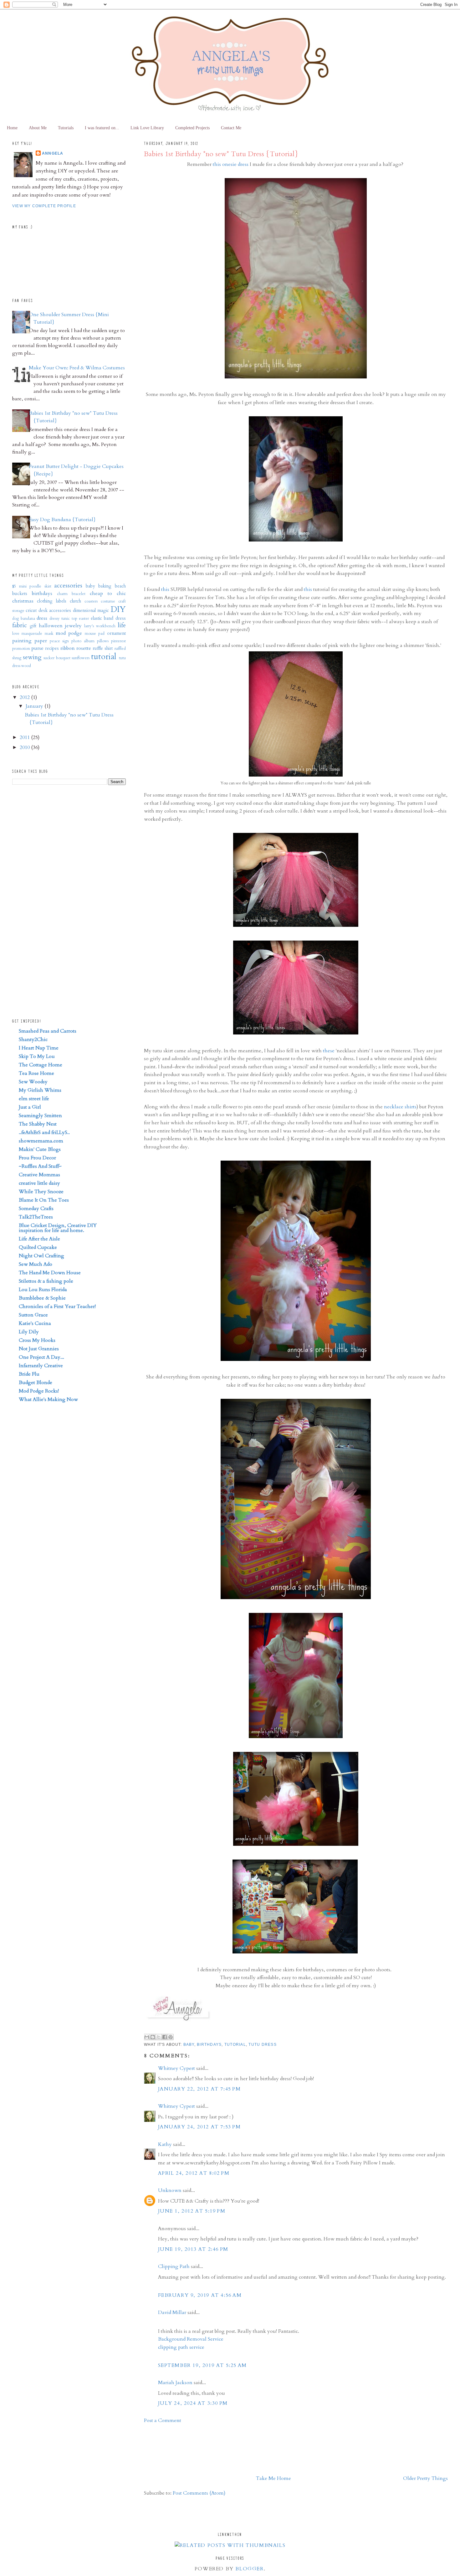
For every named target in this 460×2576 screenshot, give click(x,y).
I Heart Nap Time (39, 1048)
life (122, 625)
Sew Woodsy (33, 1082)
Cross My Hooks (37, 1340)
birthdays (209, 2045)
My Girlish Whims (40, 1090)
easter (84, 618)
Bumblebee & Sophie (42, 1298)
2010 (25, 747)
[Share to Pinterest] (171, 2037)
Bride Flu (29, 1374)
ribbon (68, 648)
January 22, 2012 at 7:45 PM (199, 2089)
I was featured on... (102, 128)
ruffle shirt (103, 648)
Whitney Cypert (176, 2068)
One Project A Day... (41, 1357)
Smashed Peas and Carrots (48, 1031)
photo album (83, 641)
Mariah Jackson (175, 2383)
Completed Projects (192, 128)
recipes (52, 648)
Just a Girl (30, 1107)
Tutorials (66, 128)
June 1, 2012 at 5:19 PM (192, 2211)
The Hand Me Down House (50, 1273)
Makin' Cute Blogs (40, 1149)
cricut (31, 611)
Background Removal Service (191, 2339)
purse (37, 648)
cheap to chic (108, 593)
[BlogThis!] (153, 2037)
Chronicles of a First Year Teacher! (57, 1306)
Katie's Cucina (35, 1323)
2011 (25, 737)
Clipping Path (174, 2266)
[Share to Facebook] (165, 2037)
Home (12, 128)
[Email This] (147, 2037)
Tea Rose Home (36, 1073)
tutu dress (262, 2045)
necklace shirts (400, 1107)
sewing (32, 657)
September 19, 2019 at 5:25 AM (202, 2365)
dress (42, 618)
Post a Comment (163, 2420)
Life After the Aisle (39, 1239)
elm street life (34, 1099)
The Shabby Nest (38, 1124)
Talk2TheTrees (36, 1217)
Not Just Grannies (39, 1349)
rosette (84, 648)
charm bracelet (71, 594)
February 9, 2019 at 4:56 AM (200, 2295)
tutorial (235, 2045)
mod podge (69, 633)
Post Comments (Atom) (199, 2493)
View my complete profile (44, 206)
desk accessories (55, 611)
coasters (91, 601)
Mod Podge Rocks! (39, 1391)
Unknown (170, 2190)
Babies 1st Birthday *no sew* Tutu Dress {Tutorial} (221, 154)
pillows (103, 641)
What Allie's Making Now (48, 1399)
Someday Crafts (36, 1208)
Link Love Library (147, 128)
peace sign (59, 641)
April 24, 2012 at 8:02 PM (194, 2173)
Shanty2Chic (33, 1039)
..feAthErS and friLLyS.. (44, 1132)
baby (189, 2045)
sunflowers (81, 658)
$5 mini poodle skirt (32, 586)
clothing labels (52, 601)
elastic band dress (108, 618)
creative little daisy (39, 1183)
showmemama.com (41, 1141)
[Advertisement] (164, 2448)
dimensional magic (91, 611)
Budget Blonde (36, 1383)
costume (108, 601)
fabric (20, 625)
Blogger (249, 2569)
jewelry (73, 626)
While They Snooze (41, 1192)
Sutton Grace (33, 1315)
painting (22, 641)
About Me (38, 128)
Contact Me (231, 128)
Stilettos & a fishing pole (46, 1281)
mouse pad (95, 634)
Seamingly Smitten (40, 1116)
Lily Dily (29, 1332)
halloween (51, 626)
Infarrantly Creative (41, 1366)
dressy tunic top (63, 618)
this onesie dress (231, 164)
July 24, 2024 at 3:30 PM (193, 2403)
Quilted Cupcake (38, 1247)
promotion (21, 649)
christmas (23, 601)
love (16, 634)
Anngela (53, 153)
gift (33, 626)
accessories (68, 586)
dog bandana (24, 618)
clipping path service (181, 2347)
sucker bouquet (57, 658)
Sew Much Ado (36, 1264)
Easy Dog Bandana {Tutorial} (62, 520)
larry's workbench (100, 626)
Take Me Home (273, 2478)
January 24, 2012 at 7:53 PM (199, 2127)
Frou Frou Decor (37, 1158)
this (165, 589)
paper (41, 641)
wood (26, 666)
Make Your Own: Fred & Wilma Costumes (77, 368)
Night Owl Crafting (41, 1256)
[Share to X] (159, 2037)
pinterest (118, 641)
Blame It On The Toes (44, 1200)
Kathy (165, 2144)
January (35, 706)
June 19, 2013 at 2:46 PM (193, 2249)
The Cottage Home (41, 1065)
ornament (116, 633)
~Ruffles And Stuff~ (40, 1166)
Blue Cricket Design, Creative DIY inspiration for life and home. (58, 1228)
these (329, 1051)
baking (105, 586)
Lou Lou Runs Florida (43, 1290)
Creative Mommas (39, 1175)
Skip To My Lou (37, 1056)
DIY (118, 609)
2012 (25, 697)
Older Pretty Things (425, 2478)
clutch (75, 601)
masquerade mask (37, 634)
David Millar (172, 2312)
